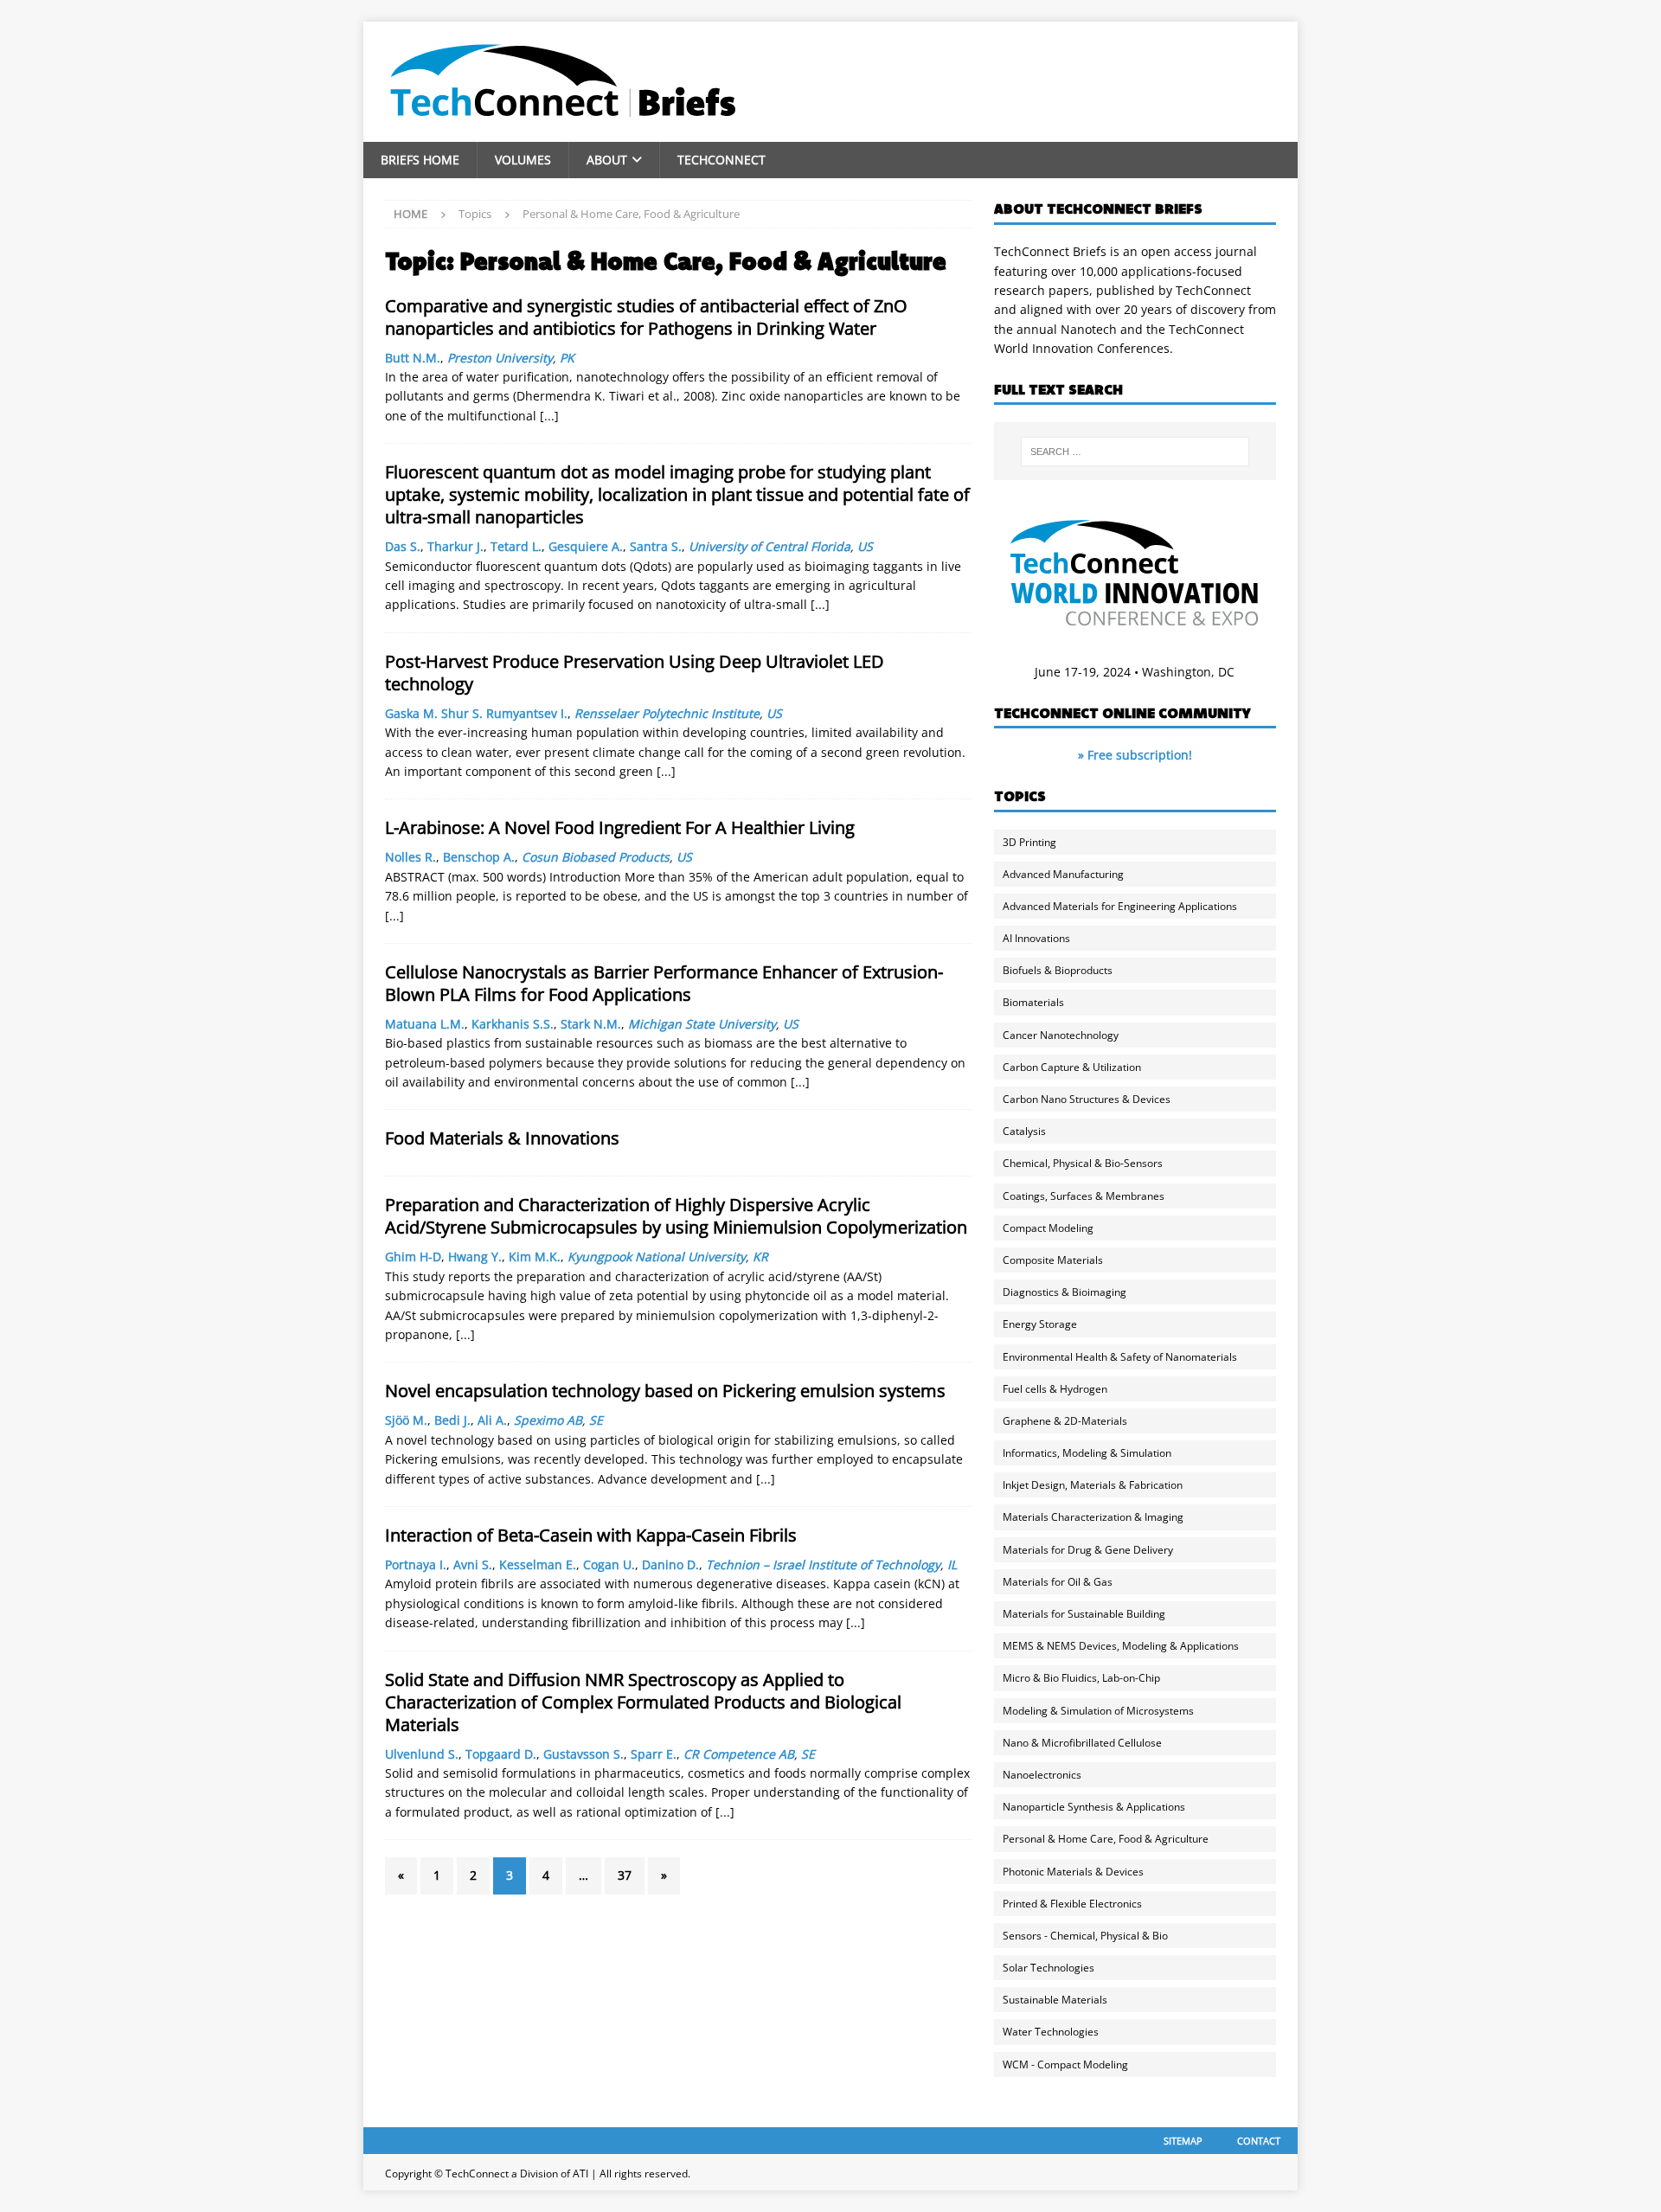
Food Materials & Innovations (502, 1138)
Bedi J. (452, 1420)
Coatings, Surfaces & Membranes (1084, 1196)
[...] (549, 416)
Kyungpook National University (657, 1257)
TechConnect (721, 160)
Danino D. (670, 1564)
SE (596, 1420)
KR (760, 1257)
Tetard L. (516, 546)
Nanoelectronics (1042, 1775)
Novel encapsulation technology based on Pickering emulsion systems (665, 1391)
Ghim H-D (413, 1257)
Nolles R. (410, 857)
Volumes (523, 160)
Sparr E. (654, 1754)
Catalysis (1024, 1131)
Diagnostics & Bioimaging (1065, 1292)
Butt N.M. (413, 358)
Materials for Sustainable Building (1084, 1614)
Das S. (403, 546)
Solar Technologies (1049, 1968)
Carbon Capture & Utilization (1072, 1067)
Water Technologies (1051, 2032)
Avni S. (473, 1564)
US (865, 546)
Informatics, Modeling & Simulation (1087, 1453)
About (607, 160)
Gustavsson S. (584, 1754)
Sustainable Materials (1055, 2000)
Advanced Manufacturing (1063, 874)
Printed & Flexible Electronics (1072, 1904)
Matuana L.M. (425, 1024)
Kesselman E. (538, 1564)
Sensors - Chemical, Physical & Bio (1085, 1936)
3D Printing (1029, 842)
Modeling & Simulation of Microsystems (1098, 1711)
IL (952, 1564)
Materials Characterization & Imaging (1093, 1517)
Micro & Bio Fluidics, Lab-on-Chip (1081, 1678)
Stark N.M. (591, 1024)
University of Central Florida (770, 546)
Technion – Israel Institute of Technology (823, 1564)
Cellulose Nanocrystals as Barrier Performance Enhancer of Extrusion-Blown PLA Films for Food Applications (664, 983)
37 (625, 1875)
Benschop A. (479, 857)
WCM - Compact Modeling (1065, 2065)
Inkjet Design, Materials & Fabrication (1093, 1485)
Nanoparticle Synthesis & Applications (1094, 1807)
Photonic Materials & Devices (1073, 1872)
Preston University (500, 358)
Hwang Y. (475, 1257)
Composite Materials (1053, 1260)
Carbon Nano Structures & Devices (1087, 1099)
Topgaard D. (501, 1754)
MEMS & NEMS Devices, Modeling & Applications (1121, 1646)
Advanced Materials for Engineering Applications (1120, 906)
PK (567, 358)
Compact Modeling (1048, 1228)
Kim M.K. (535, 1257)
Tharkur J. (455, 546)
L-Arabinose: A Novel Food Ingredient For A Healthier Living (620, 827)
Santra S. (656, 546)
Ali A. (492, 1420)
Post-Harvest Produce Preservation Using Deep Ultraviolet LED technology (635, 673)
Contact (1259, 2141)
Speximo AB (548, 1420)
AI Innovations (1036, 938)
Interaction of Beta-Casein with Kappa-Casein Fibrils (591, 1535)
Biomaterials (1033, 1002)
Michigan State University (702, 1024)
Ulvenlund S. (422, 1754)
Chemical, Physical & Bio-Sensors (1083, 1163)
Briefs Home (420, 160)
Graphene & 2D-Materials (1065, 1421)
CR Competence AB (739, 1754)
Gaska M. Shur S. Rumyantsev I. (476, 713)
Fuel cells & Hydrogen (1055, 1389)
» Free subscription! (1135, 755)
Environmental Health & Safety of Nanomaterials (1120, 1357)
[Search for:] (1135, 452)
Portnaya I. (416, 1564)
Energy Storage (1040, 1324)
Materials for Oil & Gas (1058, 1582)
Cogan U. (609, 1564)
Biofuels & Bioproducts (1058, 970)
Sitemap (1183, 2141)
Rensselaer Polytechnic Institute (667, 713)
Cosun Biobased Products (596, 857)
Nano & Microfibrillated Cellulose (1082, 1743)
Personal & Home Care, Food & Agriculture (1106, 1839)
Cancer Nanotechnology (1061, 1035)
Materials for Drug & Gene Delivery (1088, 1550)
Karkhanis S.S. (513, 1024)
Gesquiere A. (586, 546)
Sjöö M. (406, 1420)
